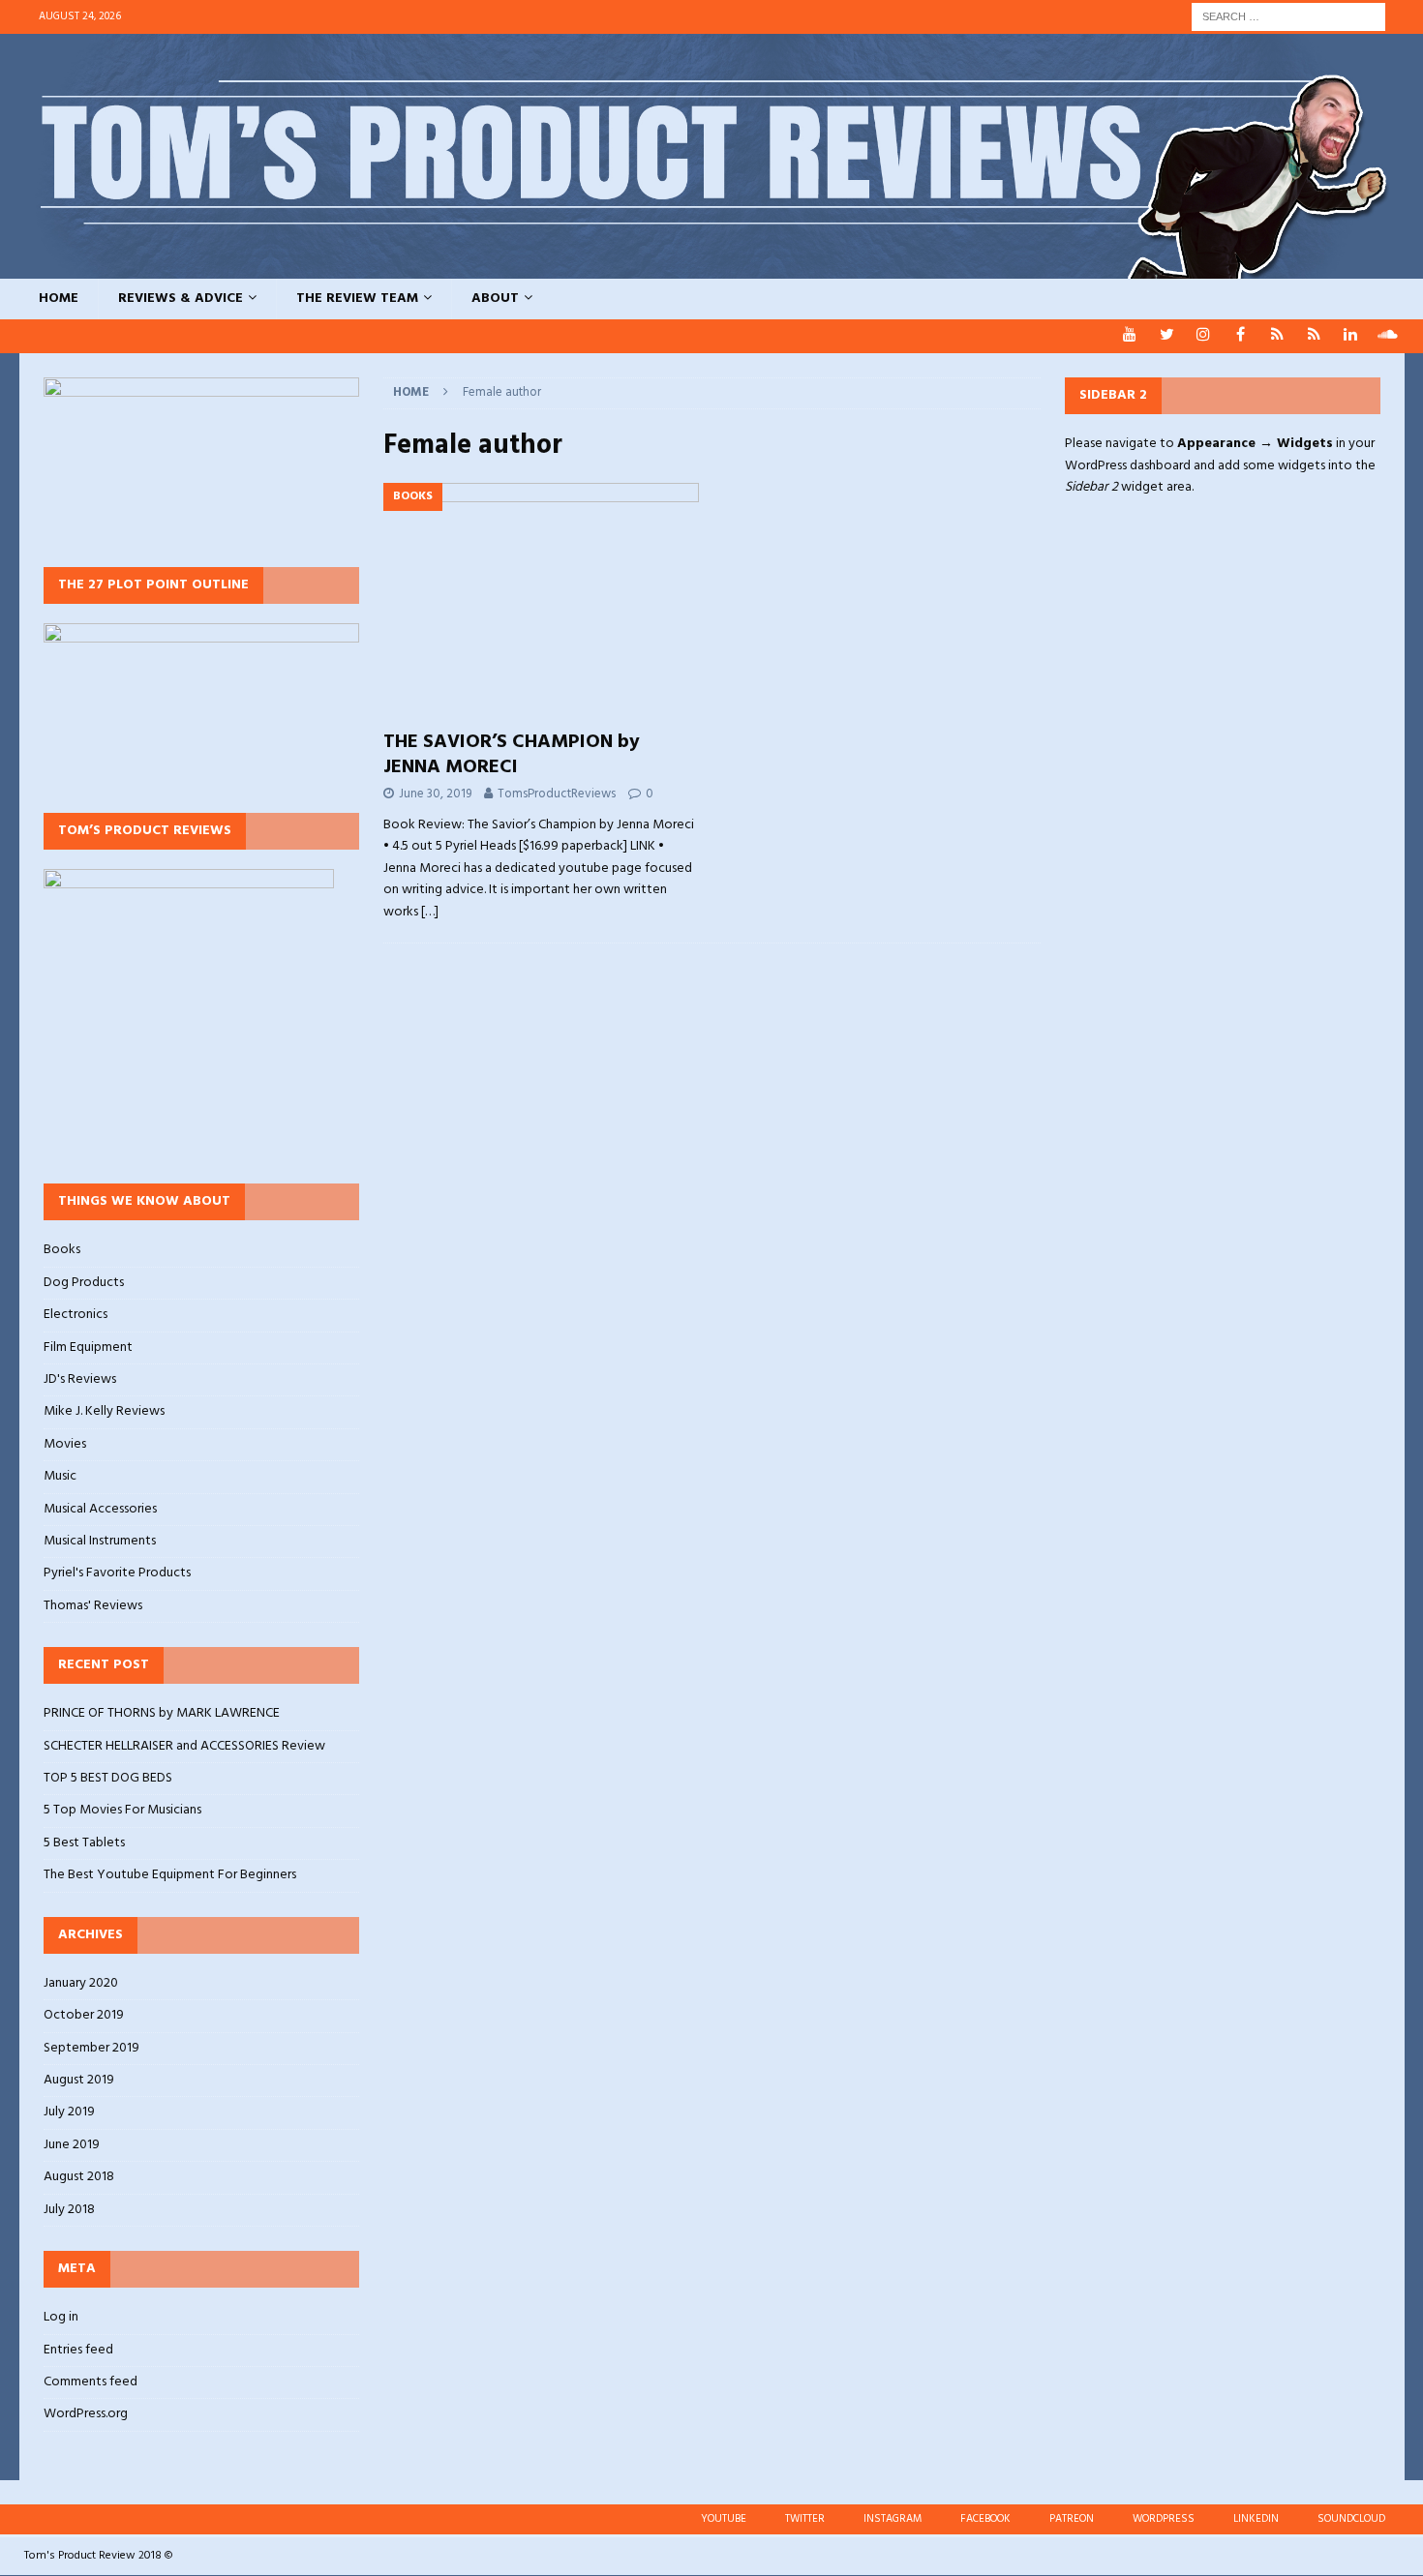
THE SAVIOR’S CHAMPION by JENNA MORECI (512, 755)
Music (60, 1476)
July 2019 (69, 2112)
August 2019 (79, 2080)
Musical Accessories (100, 1509)
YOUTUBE (724, 2519)
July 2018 (69, 2210)
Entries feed (78, 2350)
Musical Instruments (100, 1541)
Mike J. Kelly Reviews (104, 1411)
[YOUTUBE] (1130, 336)
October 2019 (84, 2015)
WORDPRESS (1164, 2519)
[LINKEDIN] (1351, 336)
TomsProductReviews (557, 794)
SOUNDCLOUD (1351, 2519)
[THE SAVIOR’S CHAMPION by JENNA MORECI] (542, 601)
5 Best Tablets (84, 1843)
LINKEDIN (1256, 2519)
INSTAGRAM (893, 2519)
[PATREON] (1277, 336)
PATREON (1072, 2519)
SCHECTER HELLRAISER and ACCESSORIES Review (184, 1746)
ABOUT (495, 299)
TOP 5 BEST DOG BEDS (108, 1778)
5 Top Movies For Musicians (122, 1810)
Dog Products (84, 1283)
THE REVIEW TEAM (357, 299)
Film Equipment (88, 1348)
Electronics (76, 1315)
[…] (430, 912)
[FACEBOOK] (1241, 336)
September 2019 (91, 2048)
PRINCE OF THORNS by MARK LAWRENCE (162, 1713)
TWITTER (805, 2519)
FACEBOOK (985, 2519)
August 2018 (79, 2177)
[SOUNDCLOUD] (1388, 336)
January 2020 (81, 1984)
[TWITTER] (1167, 336)
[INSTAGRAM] (1204, 336)
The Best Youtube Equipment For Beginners (170, 1875)
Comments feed (91, 2382)
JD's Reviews (80, 1379)
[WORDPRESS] (1314, 336)
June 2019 (72, 2145)
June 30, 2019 (435, 794)
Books (62, 1250)
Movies (65, 1444)
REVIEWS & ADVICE (181, 299)
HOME (59, 299)
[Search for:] (1288, 17)
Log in (61, 2318)
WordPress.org (86, 2414)
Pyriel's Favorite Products (117, 1573)
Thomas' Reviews (93, 1606)
